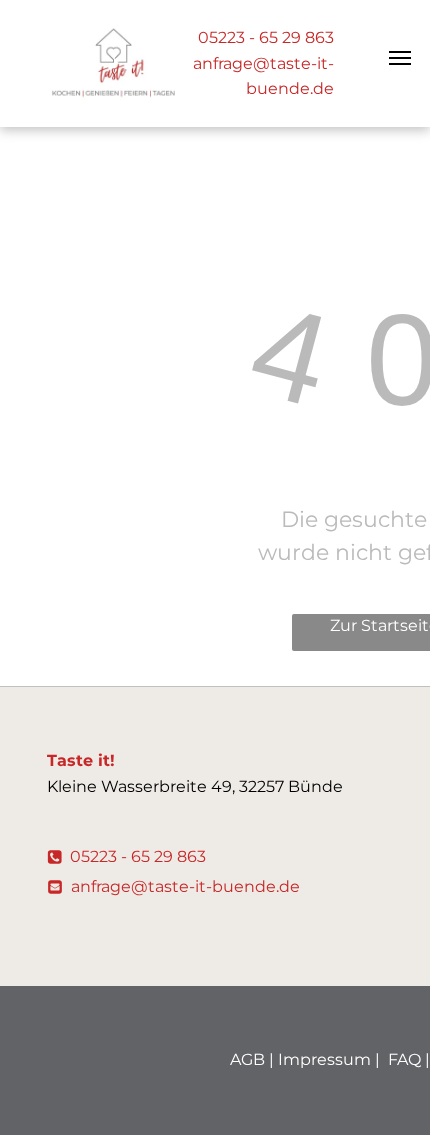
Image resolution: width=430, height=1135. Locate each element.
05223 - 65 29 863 (266, 37)
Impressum (324, 1059)
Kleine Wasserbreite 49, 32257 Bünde (195, 786)
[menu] (400, 58)
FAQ (404, 1059)
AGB (247, 1059)
